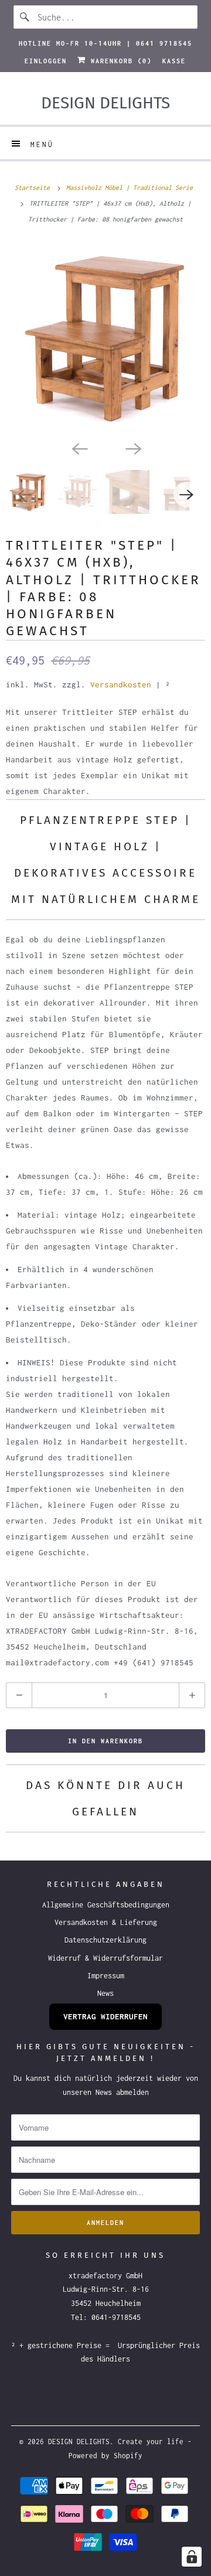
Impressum (106, 1976)
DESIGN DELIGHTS (79, 2442)
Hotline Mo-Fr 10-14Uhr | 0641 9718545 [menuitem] (105, 43)
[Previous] (79, 448)
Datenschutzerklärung (105, 1940)
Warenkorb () (119, 61)
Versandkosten (121, 684)
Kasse (174, 61)
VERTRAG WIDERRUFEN (105, 2016)
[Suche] (25, 17)
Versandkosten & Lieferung (106, 1922)
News (105, 1993)
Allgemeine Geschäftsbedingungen (106, 1905)
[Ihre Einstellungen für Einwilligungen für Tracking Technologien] (192, 2557)
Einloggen (46, 61)
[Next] (132, 448)
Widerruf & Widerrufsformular (105, 1958)
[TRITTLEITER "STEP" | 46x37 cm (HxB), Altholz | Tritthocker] (105, 338)
